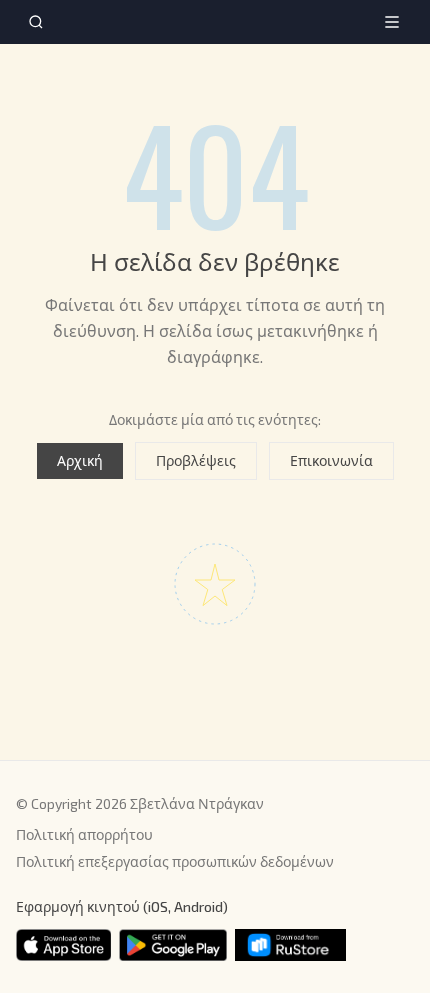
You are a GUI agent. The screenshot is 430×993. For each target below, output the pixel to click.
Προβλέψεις (196, 460)
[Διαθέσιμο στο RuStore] (290, 945)
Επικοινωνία (331, 460)
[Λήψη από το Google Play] (173, 945)
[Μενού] (392, 22)
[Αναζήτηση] (36, 22)
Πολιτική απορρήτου (84, 834)
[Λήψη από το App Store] (63, 945)
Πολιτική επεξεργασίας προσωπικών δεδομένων (175, 861)
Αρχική (80, 460)
